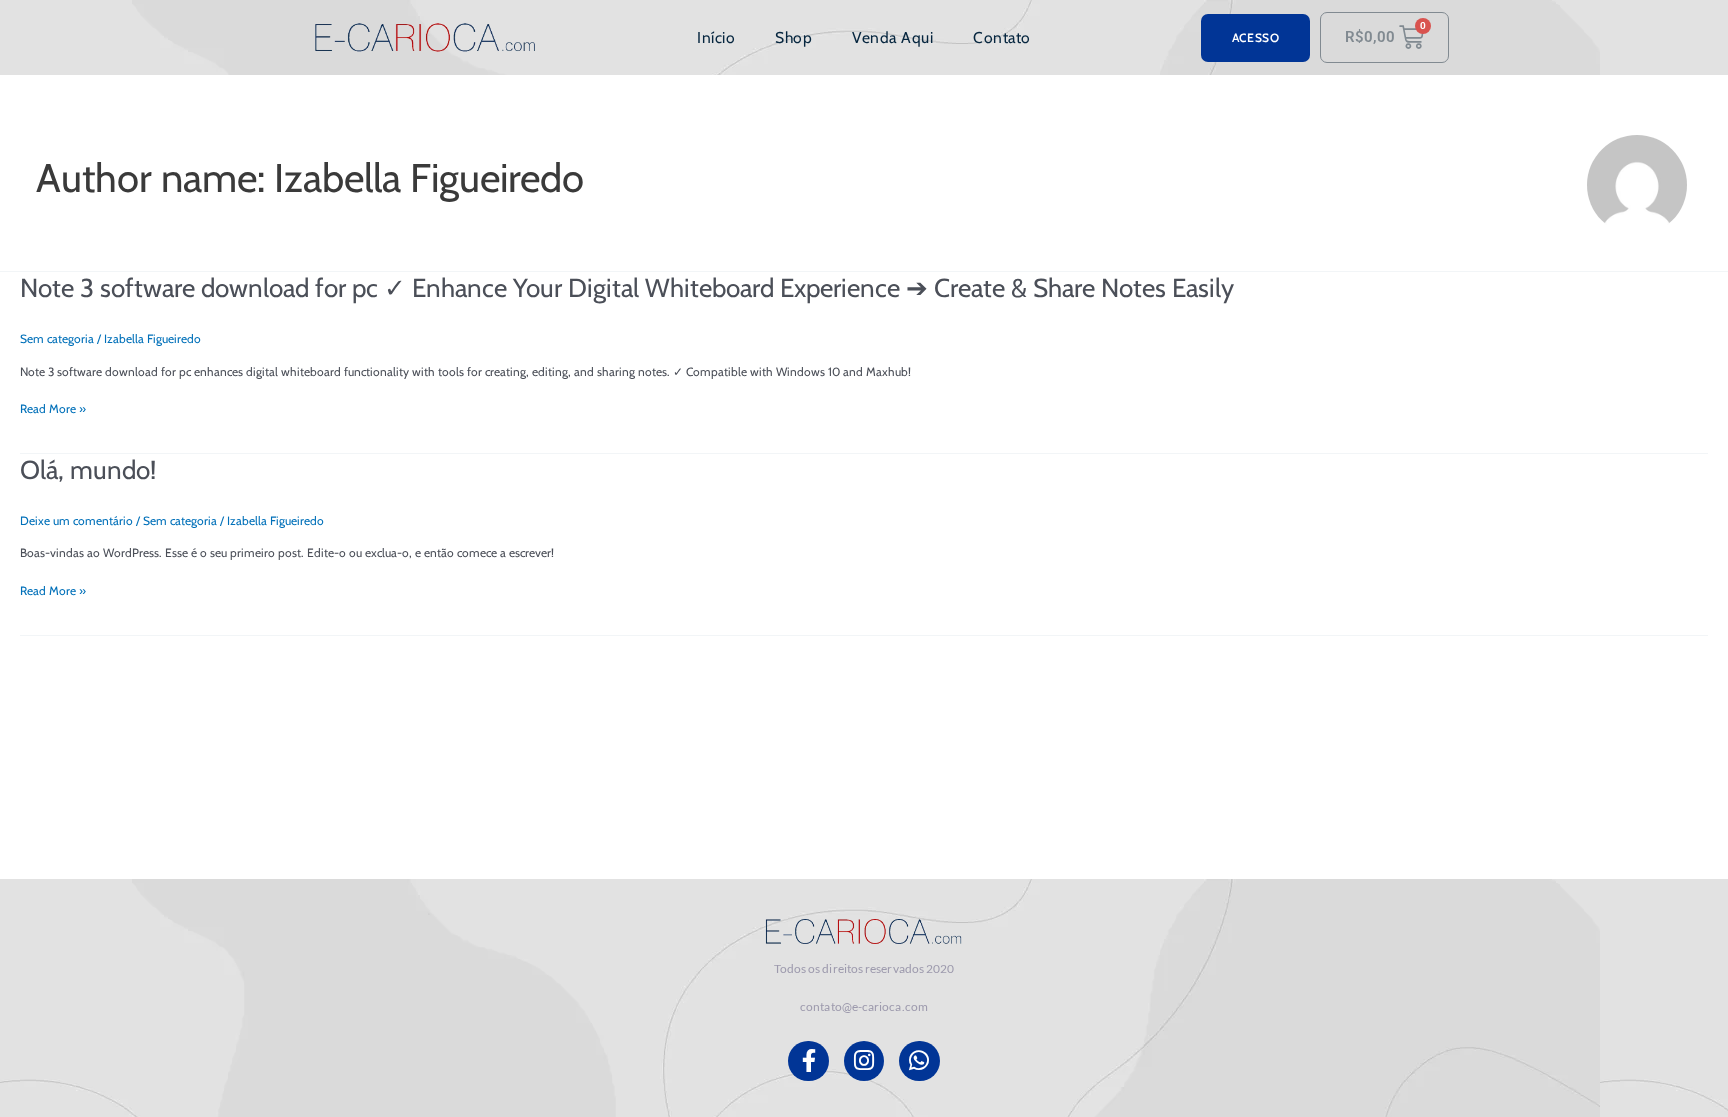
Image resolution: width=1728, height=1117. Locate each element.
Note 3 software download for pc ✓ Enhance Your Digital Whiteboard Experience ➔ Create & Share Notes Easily (627, 288)
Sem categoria (57, 338)
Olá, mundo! (88, 470)
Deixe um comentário (76, 520)
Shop (793, 37)
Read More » (53, 409)
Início (716, 37)
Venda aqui (892, 37)
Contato (1002, 37)
